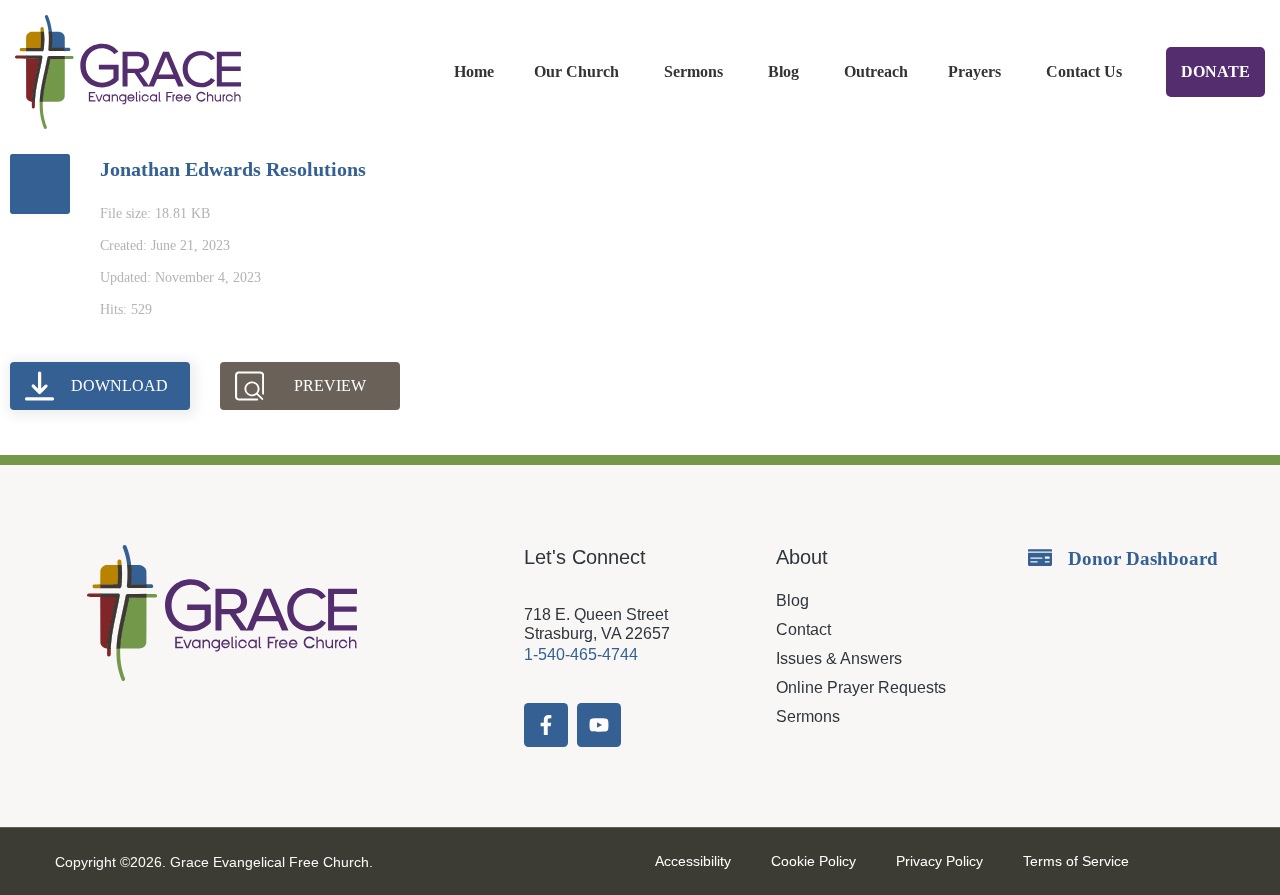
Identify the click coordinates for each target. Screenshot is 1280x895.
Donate (1215, 71)
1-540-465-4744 (581, 654)
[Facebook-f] (546, 725)
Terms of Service (1076, 861)
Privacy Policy (939, 861)
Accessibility (693, 861)
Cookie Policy (813, 861)
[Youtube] (599, 725)
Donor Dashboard (1143, 558)
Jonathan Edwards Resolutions (233, 169)
